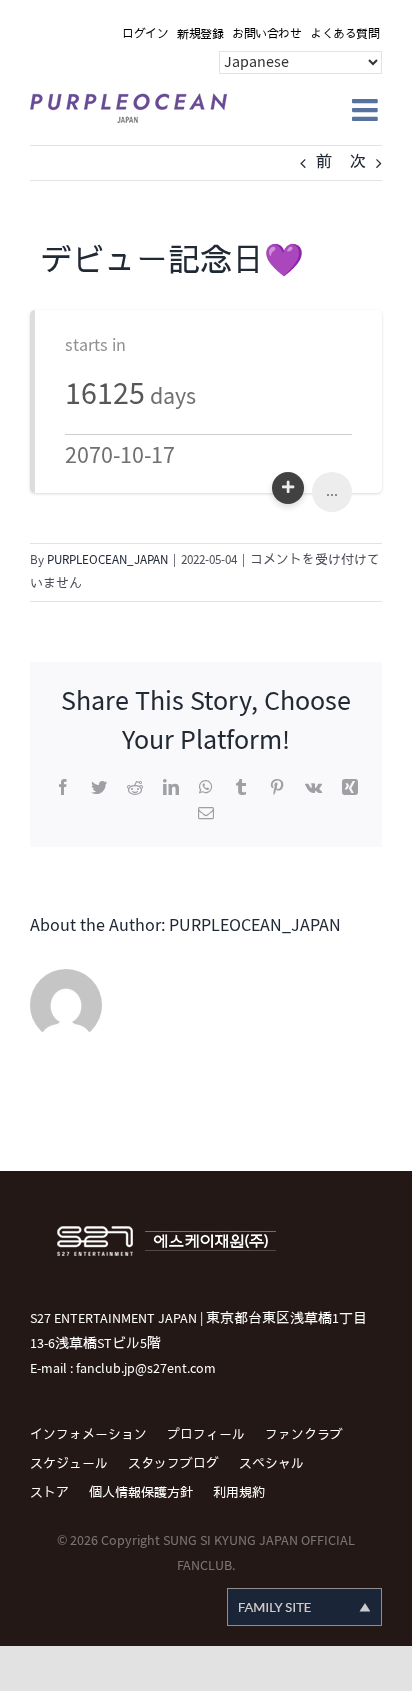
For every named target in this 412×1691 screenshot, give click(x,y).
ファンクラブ (304, 1435)
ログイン (145, 34)
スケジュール (69, 1464)
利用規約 (239, 1493)
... (332, 491)
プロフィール (206, 1435)
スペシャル (271, 1464)
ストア (49, 1493)
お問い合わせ (266, 34)
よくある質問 (344, 34)
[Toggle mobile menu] (367, 110)
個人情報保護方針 (141, 1493)
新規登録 (200, 34)
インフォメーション (88, 1435)
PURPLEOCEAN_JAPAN (107, 560)
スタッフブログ (173, 1464)
